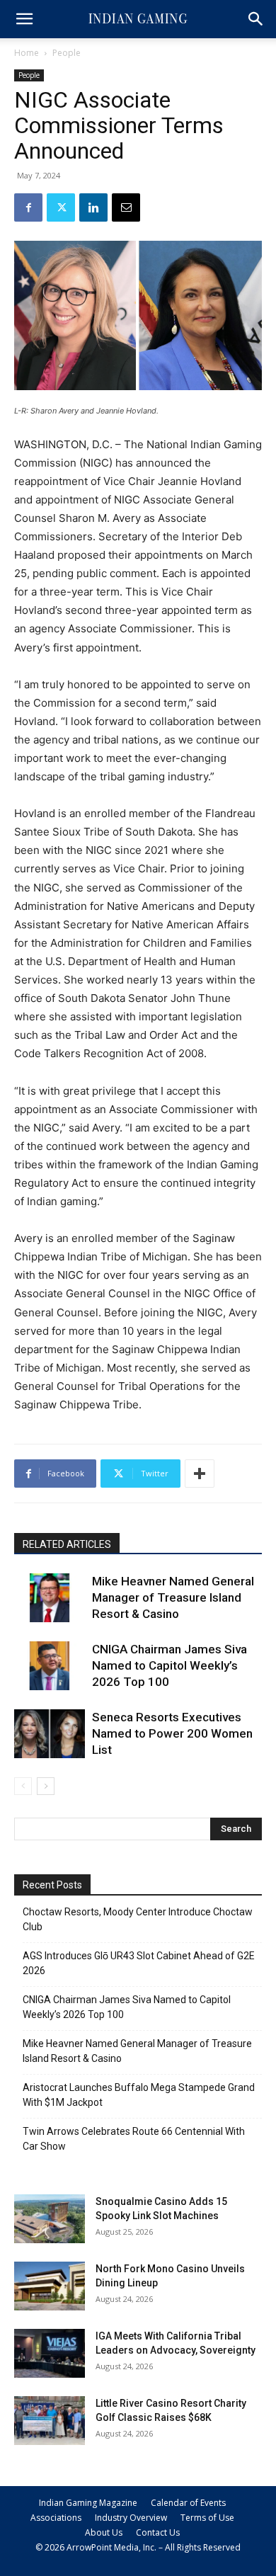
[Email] (126, 207)
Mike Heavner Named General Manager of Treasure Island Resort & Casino (173, 1597)
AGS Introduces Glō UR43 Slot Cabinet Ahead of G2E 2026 (139, 1963)
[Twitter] (61, 207)
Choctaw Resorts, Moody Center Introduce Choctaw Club (138, 1919)
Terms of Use (207, 2518)
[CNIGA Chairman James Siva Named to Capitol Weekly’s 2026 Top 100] (50, 1666)
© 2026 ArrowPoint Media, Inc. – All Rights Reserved (138, 2547)
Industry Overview (131, 2518)
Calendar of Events (188, 2503)
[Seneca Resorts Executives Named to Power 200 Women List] (50, 1734)
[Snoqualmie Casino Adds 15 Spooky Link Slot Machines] (50, 2219)
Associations (56, 2518)
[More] (200, 1474)
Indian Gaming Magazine (88, 2503)
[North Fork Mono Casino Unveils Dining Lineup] (50, 2286)
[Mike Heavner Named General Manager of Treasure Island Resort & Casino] (50, 1598)
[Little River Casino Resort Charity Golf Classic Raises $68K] (50, 2421)
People (67, 53)
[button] (24, 19)
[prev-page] (23, 1786)
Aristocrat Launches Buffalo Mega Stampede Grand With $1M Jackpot (139, 2095)
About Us (104, 2532)
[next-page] (46, 1786)
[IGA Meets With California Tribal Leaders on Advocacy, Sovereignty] (50, 2353)
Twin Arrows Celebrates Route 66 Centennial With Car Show (134, 2139)
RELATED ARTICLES (67, 1544)
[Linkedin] (93, 207)
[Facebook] (28, 207)
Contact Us (158, 2532)
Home (27, 53)
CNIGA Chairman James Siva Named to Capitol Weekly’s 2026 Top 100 (169, 1665)
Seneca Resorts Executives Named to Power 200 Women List (172, 1733)
